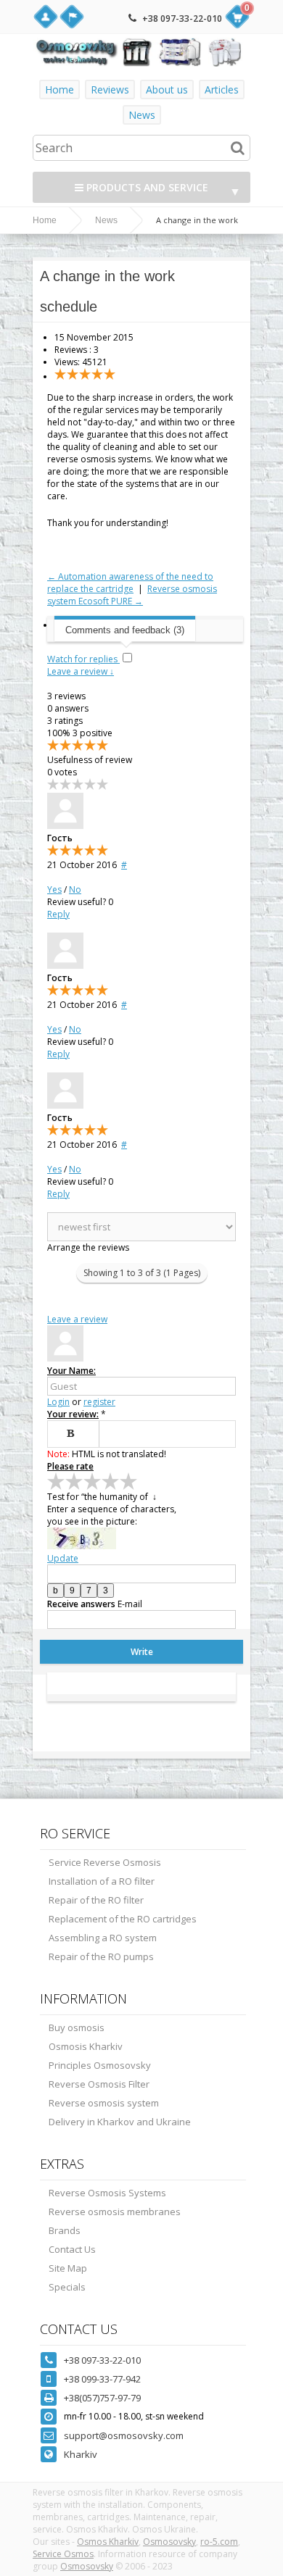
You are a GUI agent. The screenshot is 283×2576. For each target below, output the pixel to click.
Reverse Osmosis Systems (107, 2193)
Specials (67, 2287)
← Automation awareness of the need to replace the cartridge (130, 583)
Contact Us (72, 2249)
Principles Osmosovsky (100, 2065)
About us (167, 89)
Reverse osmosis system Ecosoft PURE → (132, 595)
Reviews (110, 89)
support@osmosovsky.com (124, 2435)
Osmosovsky (169, 2542)
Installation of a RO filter (102, 1881)
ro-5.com (219, 2542)
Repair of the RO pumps (101, 1956)
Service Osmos (63, 2554)
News (142, 115)
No (75, 889)
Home (60, 89)
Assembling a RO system (103, 1938)
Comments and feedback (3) (125, 630)
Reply (58, 914)
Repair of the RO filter (96, 1900)
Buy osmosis (77, 2027)
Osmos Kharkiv (108, 2542)
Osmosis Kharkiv (86, 2046)
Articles (222, 89)
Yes (54, 889)
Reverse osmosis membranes (115, 2212)
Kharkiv (81, 2454)
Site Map (68, 2268)
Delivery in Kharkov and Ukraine (120, 2122)
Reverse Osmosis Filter (99, 2084)
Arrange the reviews (88, 1247)
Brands (65, 2230)
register (99, 1402)
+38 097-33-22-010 (182, 18)
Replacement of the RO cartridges (123, 1919)
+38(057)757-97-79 (102, 2398)
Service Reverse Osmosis (105, 1862)
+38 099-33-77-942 (102, 2379)
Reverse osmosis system (104, 2103)
